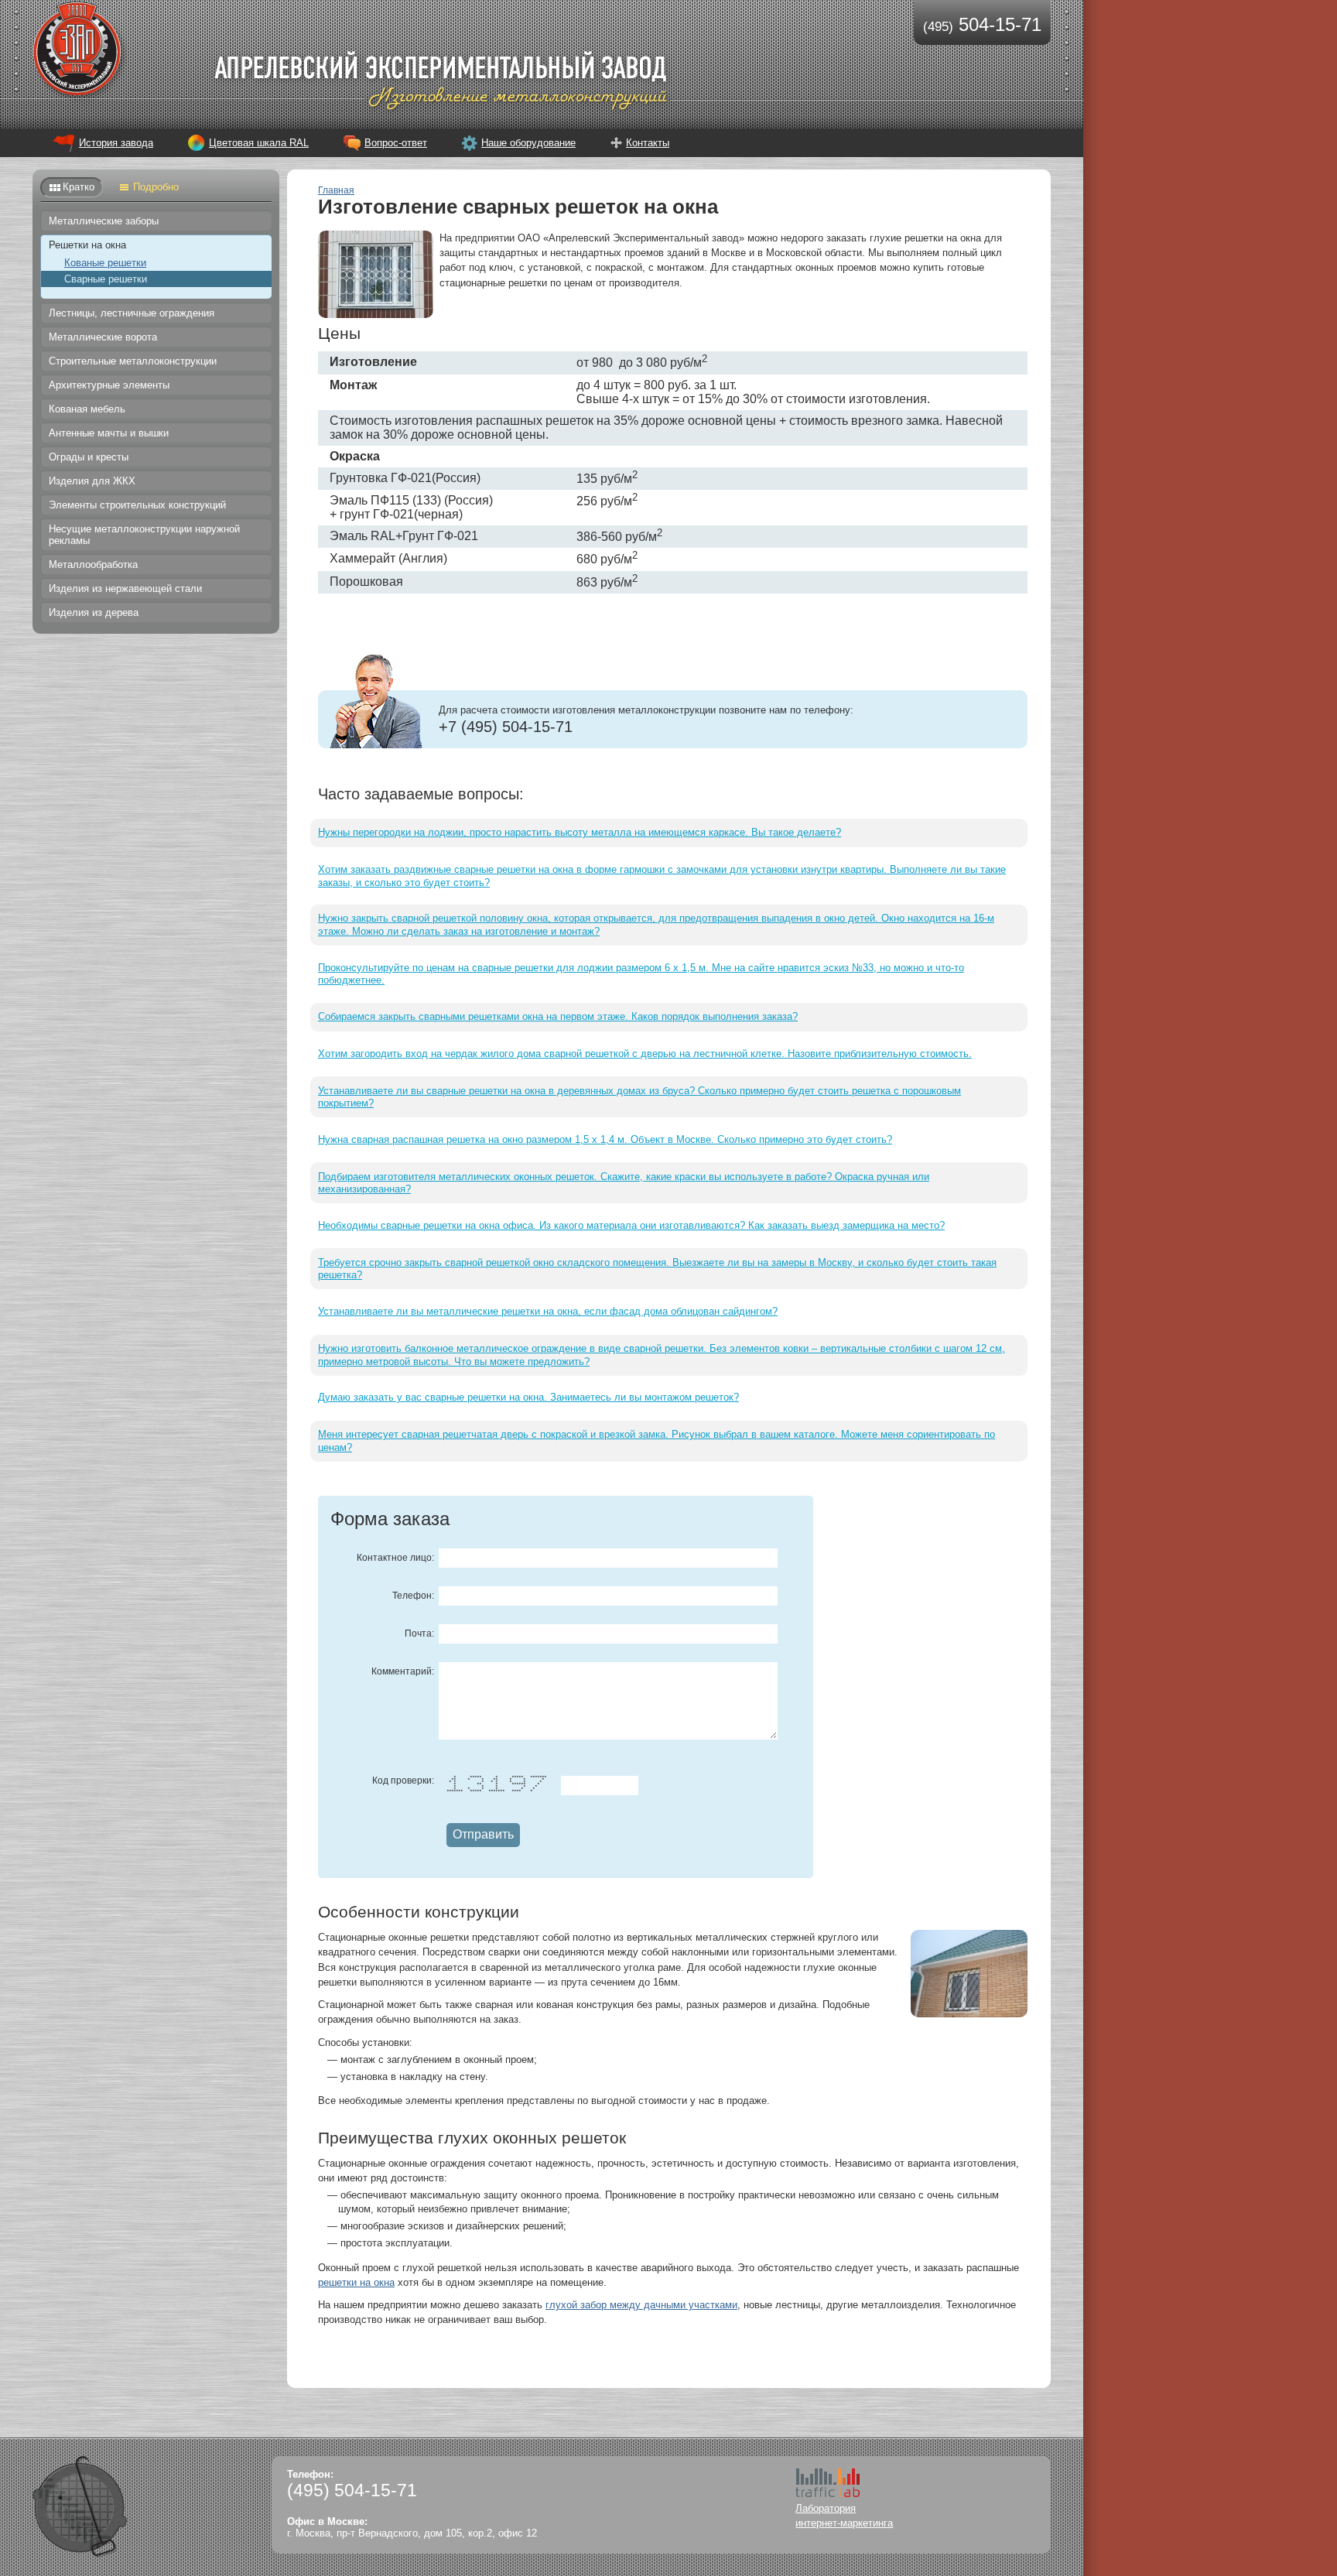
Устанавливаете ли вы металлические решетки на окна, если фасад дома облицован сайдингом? (548, 1311)
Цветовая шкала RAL (259, 143)
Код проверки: (403, 1781)
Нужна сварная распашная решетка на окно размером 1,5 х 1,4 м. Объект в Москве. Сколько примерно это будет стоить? (605, 1139)
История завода (116, 143)
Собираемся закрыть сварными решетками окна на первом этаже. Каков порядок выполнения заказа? (558, 1016)
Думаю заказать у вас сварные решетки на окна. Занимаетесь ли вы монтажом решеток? (528, 1397)
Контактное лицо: (395, 1558)
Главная (336, 190)
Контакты (648, 143)
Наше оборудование (528, 143)
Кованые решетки (105, 263)
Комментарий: (403, 1671)
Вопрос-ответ (396, 143)
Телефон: (413, 1596)
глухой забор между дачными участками (641, 2305)
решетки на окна (356, 2282)
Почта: (419, 1634)
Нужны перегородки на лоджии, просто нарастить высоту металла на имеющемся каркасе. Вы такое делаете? (580, 832)
